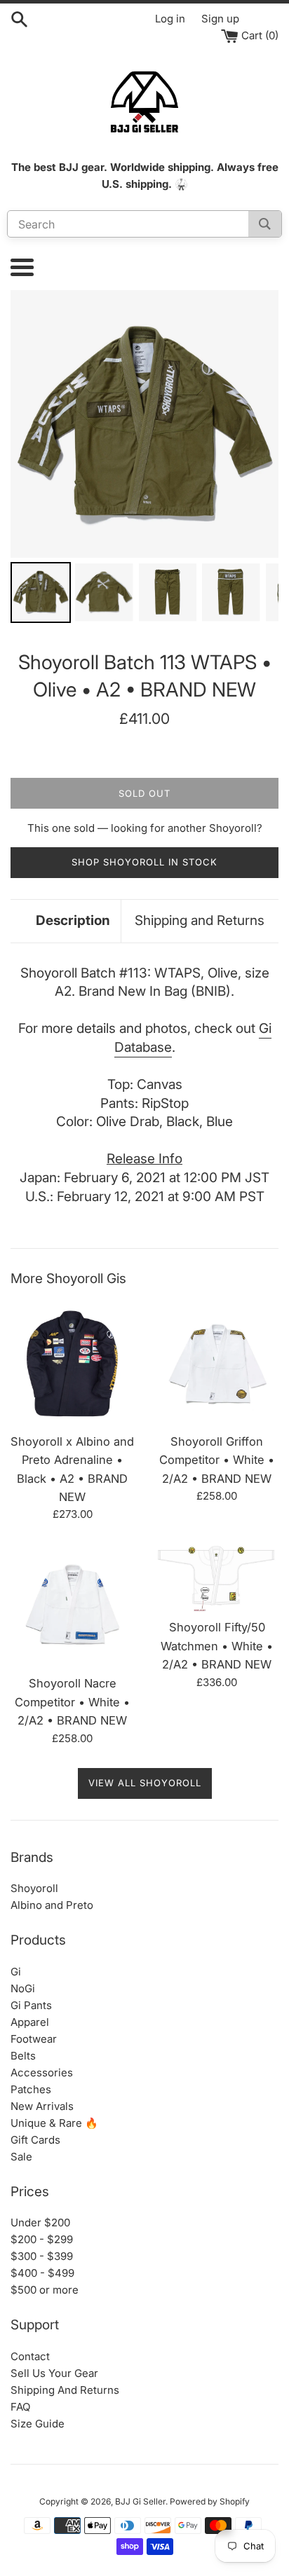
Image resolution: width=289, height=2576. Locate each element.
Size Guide (38, 2424)
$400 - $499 (42, 2273)
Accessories (42, 2073)
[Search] (265, 224)
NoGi (23, 1988)
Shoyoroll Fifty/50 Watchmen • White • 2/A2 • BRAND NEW (217, 1646)
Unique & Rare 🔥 (54, 2123)
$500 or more (45, 2290)
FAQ (20, 2407)
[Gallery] (144, 458)
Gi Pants (31, 2005)
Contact (30, 2356)
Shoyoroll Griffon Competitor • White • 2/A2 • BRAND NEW (217, 1460)
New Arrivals (42, 2106)
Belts (23, 2056)
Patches (31, 2089)
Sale (21, 2157)
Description (73, 920)
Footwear (34, 2039)
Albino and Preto (52, 1905)
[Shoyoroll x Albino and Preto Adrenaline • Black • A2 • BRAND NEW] (72, 1364)
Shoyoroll (34, 1888)
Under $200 (40, 2222)
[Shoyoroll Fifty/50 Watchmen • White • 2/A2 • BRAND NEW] (217, 1577)
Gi (16, 1972)
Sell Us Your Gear (54, 2373)
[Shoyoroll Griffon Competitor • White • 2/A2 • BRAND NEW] (217, 1364)
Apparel (30, 2022)
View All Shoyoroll (145, 1783)
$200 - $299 (42, 2239)
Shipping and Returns (200, 920)
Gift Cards (35, 2140)
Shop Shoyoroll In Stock (144, 862)
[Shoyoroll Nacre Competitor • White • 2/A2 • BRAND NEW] (72, 1605)
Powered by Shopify (210, 2501)
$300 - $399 (42, 2256)
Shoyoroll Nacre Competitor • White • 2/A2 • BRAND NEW (72, 1702)
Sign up (220, 19)
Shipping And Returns (65, 2390)
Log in (170, 19)
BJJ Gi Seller (140, 2501)
